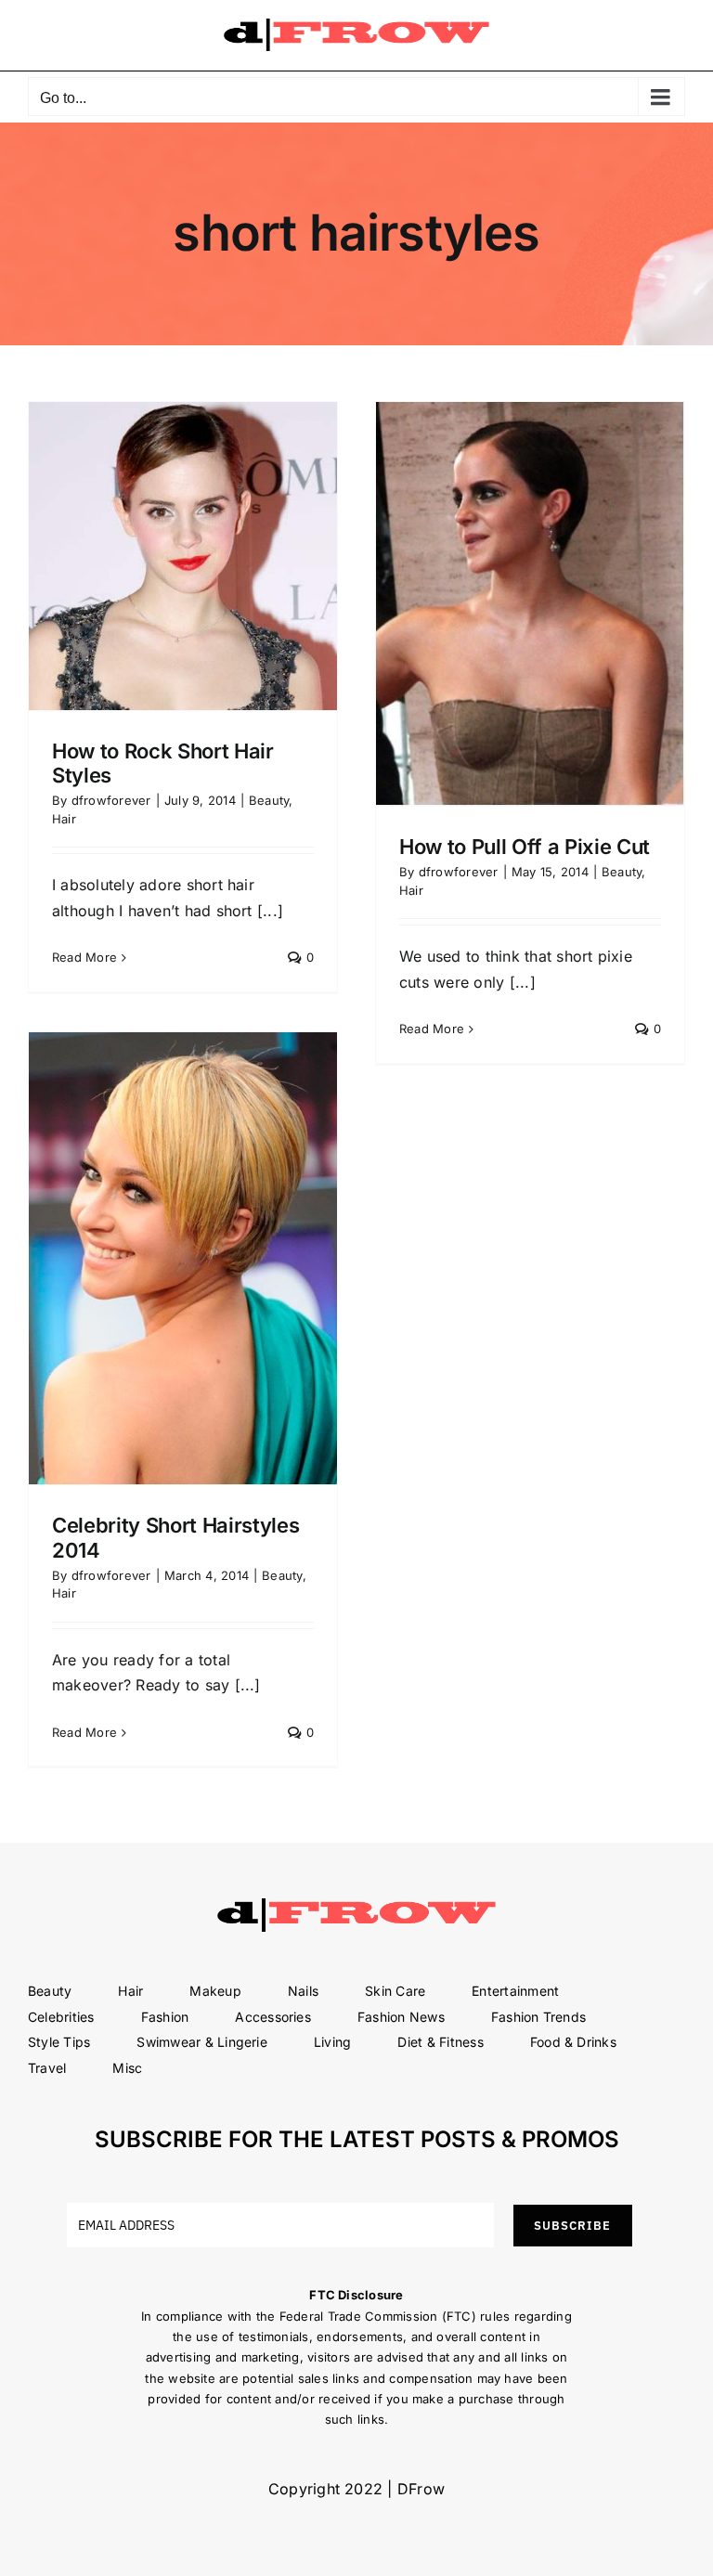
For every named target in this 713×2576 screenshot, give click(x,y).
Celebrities (61, 2017)
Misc (127, 2068)
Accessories (273, 2017)
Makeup (215, 1991)
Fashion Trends (538, 2017)
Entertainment (515, 1991)
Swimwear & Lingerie (202, 2042)
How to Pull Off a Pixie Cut (525, 847)
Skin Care (395, 1991)
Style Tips (59, 2042)
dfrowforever (111, 800)
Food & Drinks (573, 2042)
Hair (64, 819)
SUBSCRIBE (572, 2226)
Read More (84, 957)
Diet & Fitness (440, 2042)
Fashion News (401, 2017)
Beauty (269, 800)
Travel (47, 2068)
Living (332, 2042)
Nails (303, 1991)
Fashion (165, 2017)
